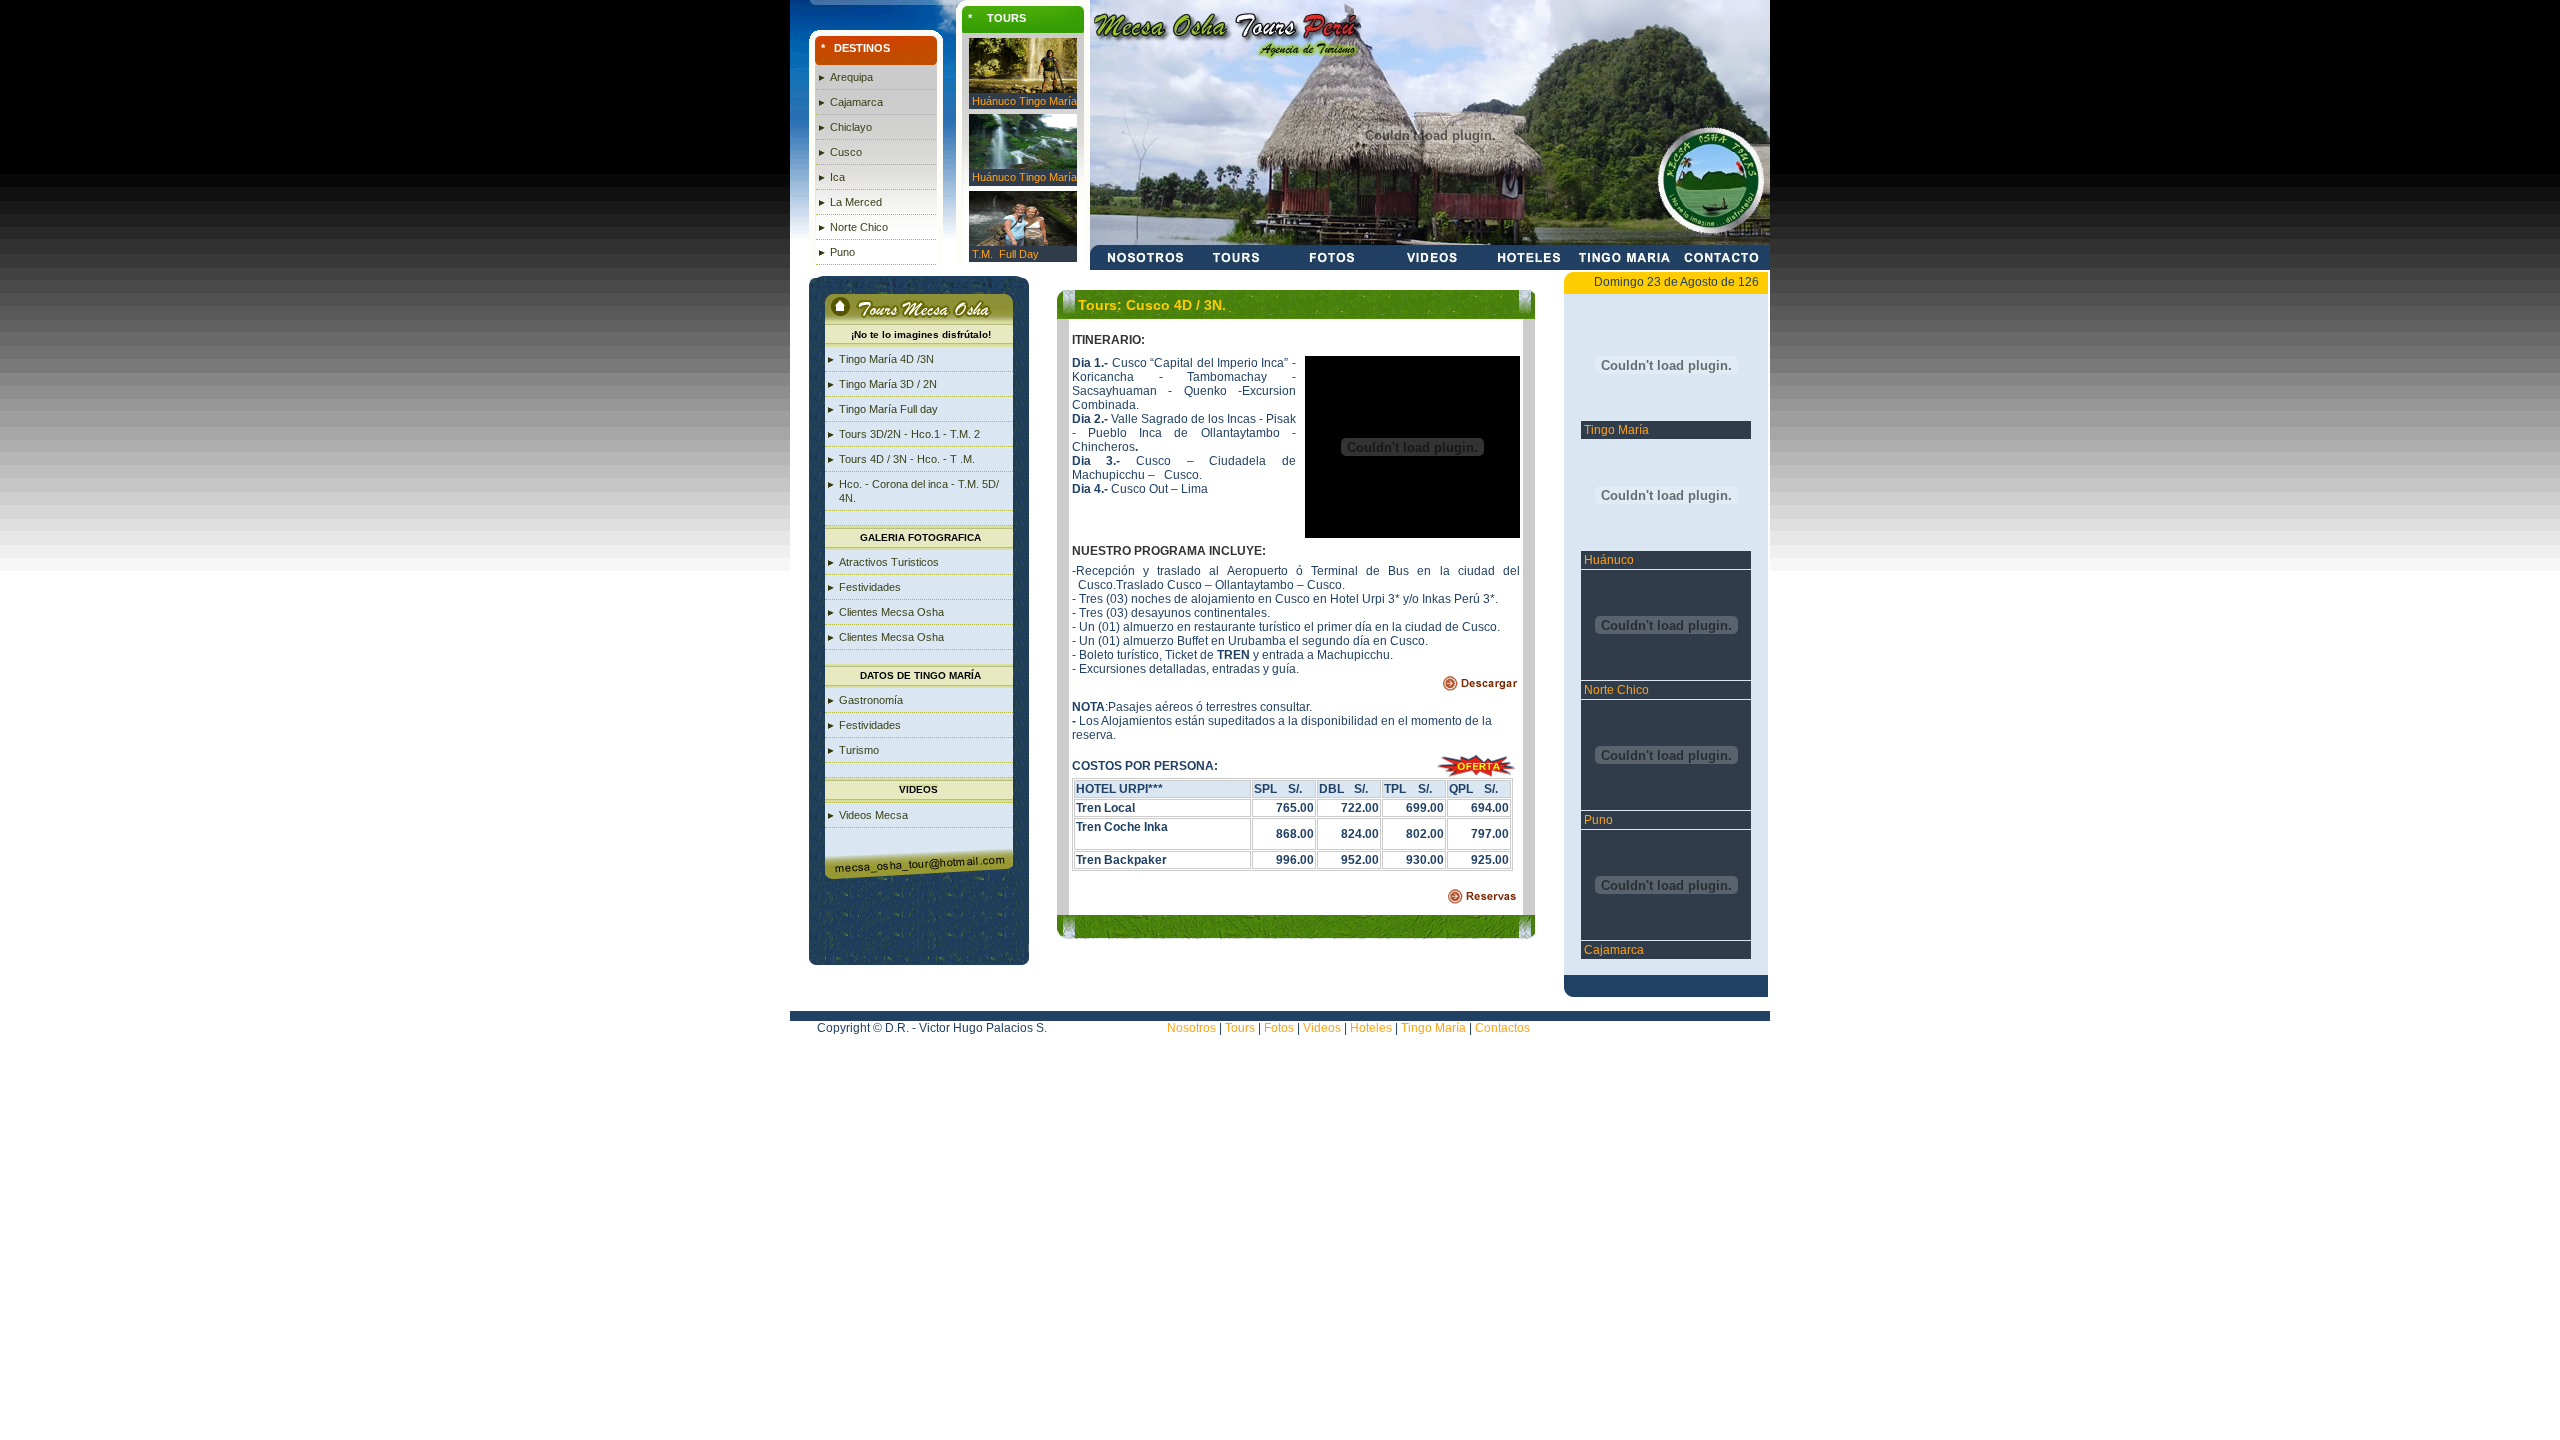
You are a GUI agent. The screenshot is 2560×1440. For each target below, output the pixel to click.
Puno (842, 252)
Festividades (870, 587)
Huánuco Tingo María (1024, 101)
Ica (837, 177)
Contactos (1502, 1028)
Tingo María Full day (888, 409)
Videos (1322, 1028)
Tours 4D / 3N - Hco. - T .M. (907, 459)
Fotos (1279, 1028)
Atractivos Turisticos (889, 562)
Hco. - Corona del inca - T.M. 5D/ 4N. (919, 491)
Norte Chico (859, 227)
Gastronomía (871, 700)
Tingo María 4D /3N (886, 359)
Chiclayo (851, 127)
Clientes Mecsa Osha (891, 612)
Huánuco (1607, 560)
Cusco (846, 152)
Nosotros (1191, 1028)
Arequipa (851, 77)
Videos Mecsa (873, 815)
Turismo (859, 750)
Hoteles (1369, 1028)
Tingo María (1615, 430)
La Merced (856, 202)
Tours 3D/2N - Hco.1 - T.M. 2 (909, 434)
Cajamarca (856, 102)
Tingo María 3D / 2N (888, 384)
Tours (1240, 1028)
